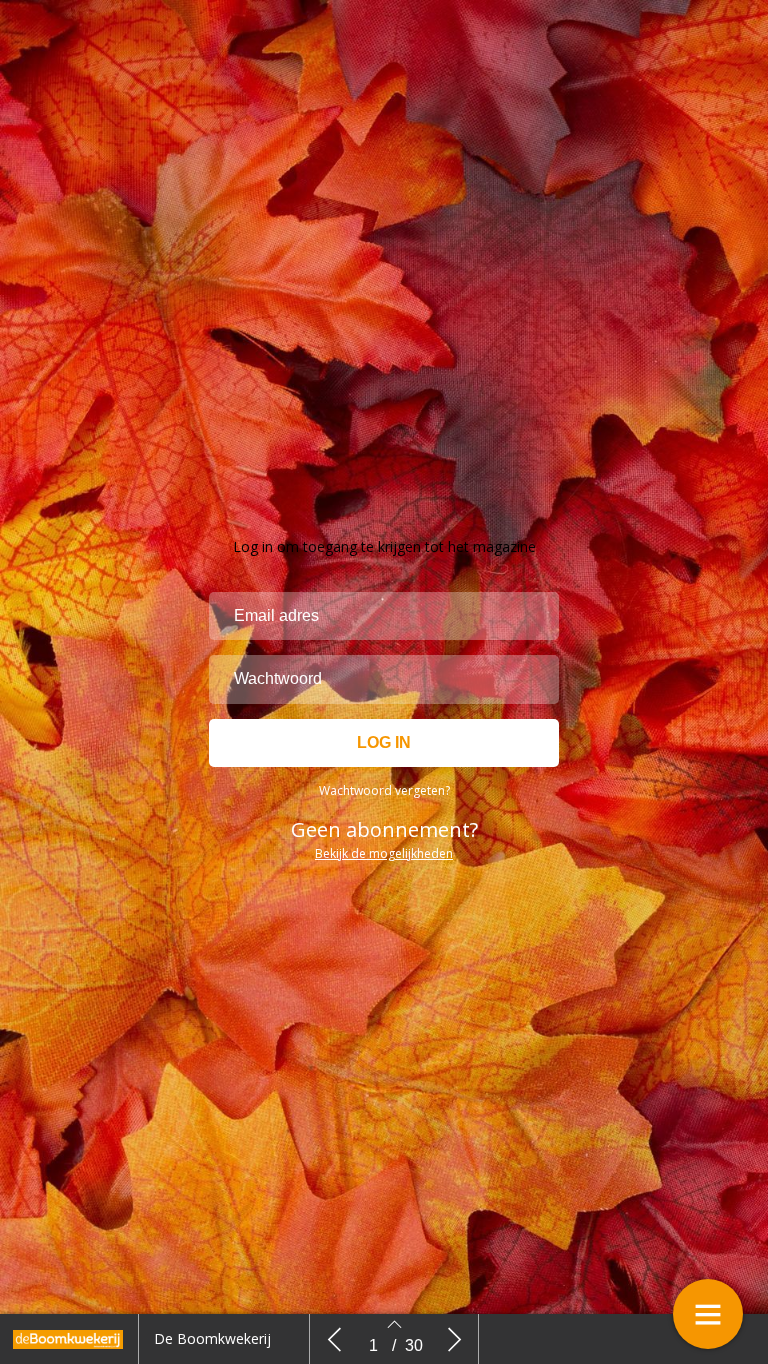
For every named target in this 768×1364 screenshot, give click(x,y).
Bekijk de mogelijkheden (384, 853)
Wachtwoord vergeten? (384, 790)
